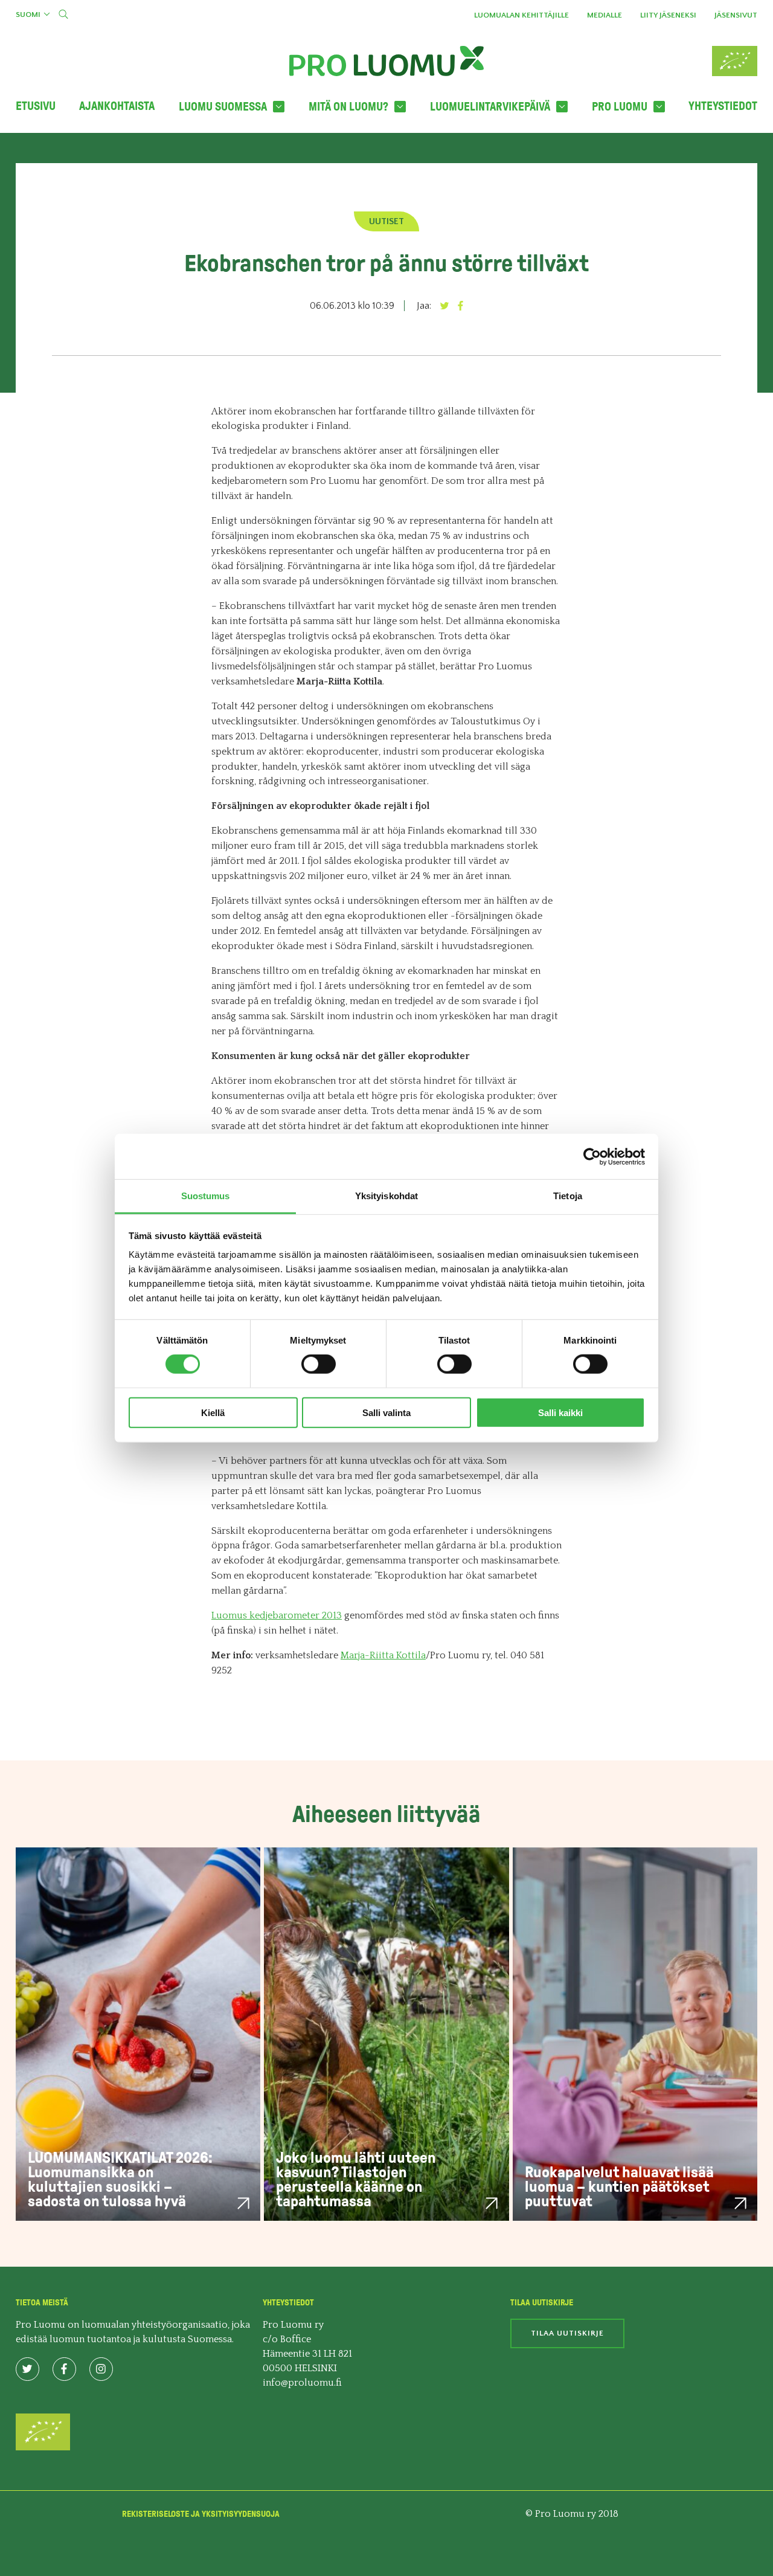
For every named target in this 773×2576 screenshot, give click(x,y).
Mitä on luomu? (348, 107)
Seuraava (725, 170)
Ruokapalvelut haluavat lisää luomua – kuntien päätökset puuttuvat (619, 2187)
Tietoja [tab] (568, 1196)
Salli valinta (386, 1413)
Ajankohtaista (117, 106)
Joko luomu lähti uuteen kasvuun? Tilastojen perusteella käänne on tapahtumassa (356, 2179)
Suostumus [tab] (206, 1196)
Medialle (605, 15)
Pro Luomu (620, 107)
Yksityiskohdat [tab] (386, 1196)
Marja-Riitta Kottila (383, 1655)
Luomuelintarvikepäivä (490, 107)
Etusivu (36, 106)
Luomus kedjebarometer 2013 (277, 1615)
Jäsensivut (736, 15)
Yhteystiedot (723, 106)
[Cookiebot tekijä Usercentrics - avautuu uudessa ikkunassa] (592, 1156)
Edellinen (49, 170)
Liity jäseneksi (668, 15)
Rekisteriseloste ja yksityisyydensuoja (201, 2514)
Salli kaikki (560, 1413)
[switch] (319, 1364)
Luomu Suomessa (223, 107)
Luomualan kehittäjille (521, 15)
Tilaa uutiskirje (567, 2333)
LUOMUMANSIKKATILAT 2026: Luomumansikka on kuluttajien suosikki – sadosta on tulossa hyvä (120, 2179)
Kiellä (213, 1413)
